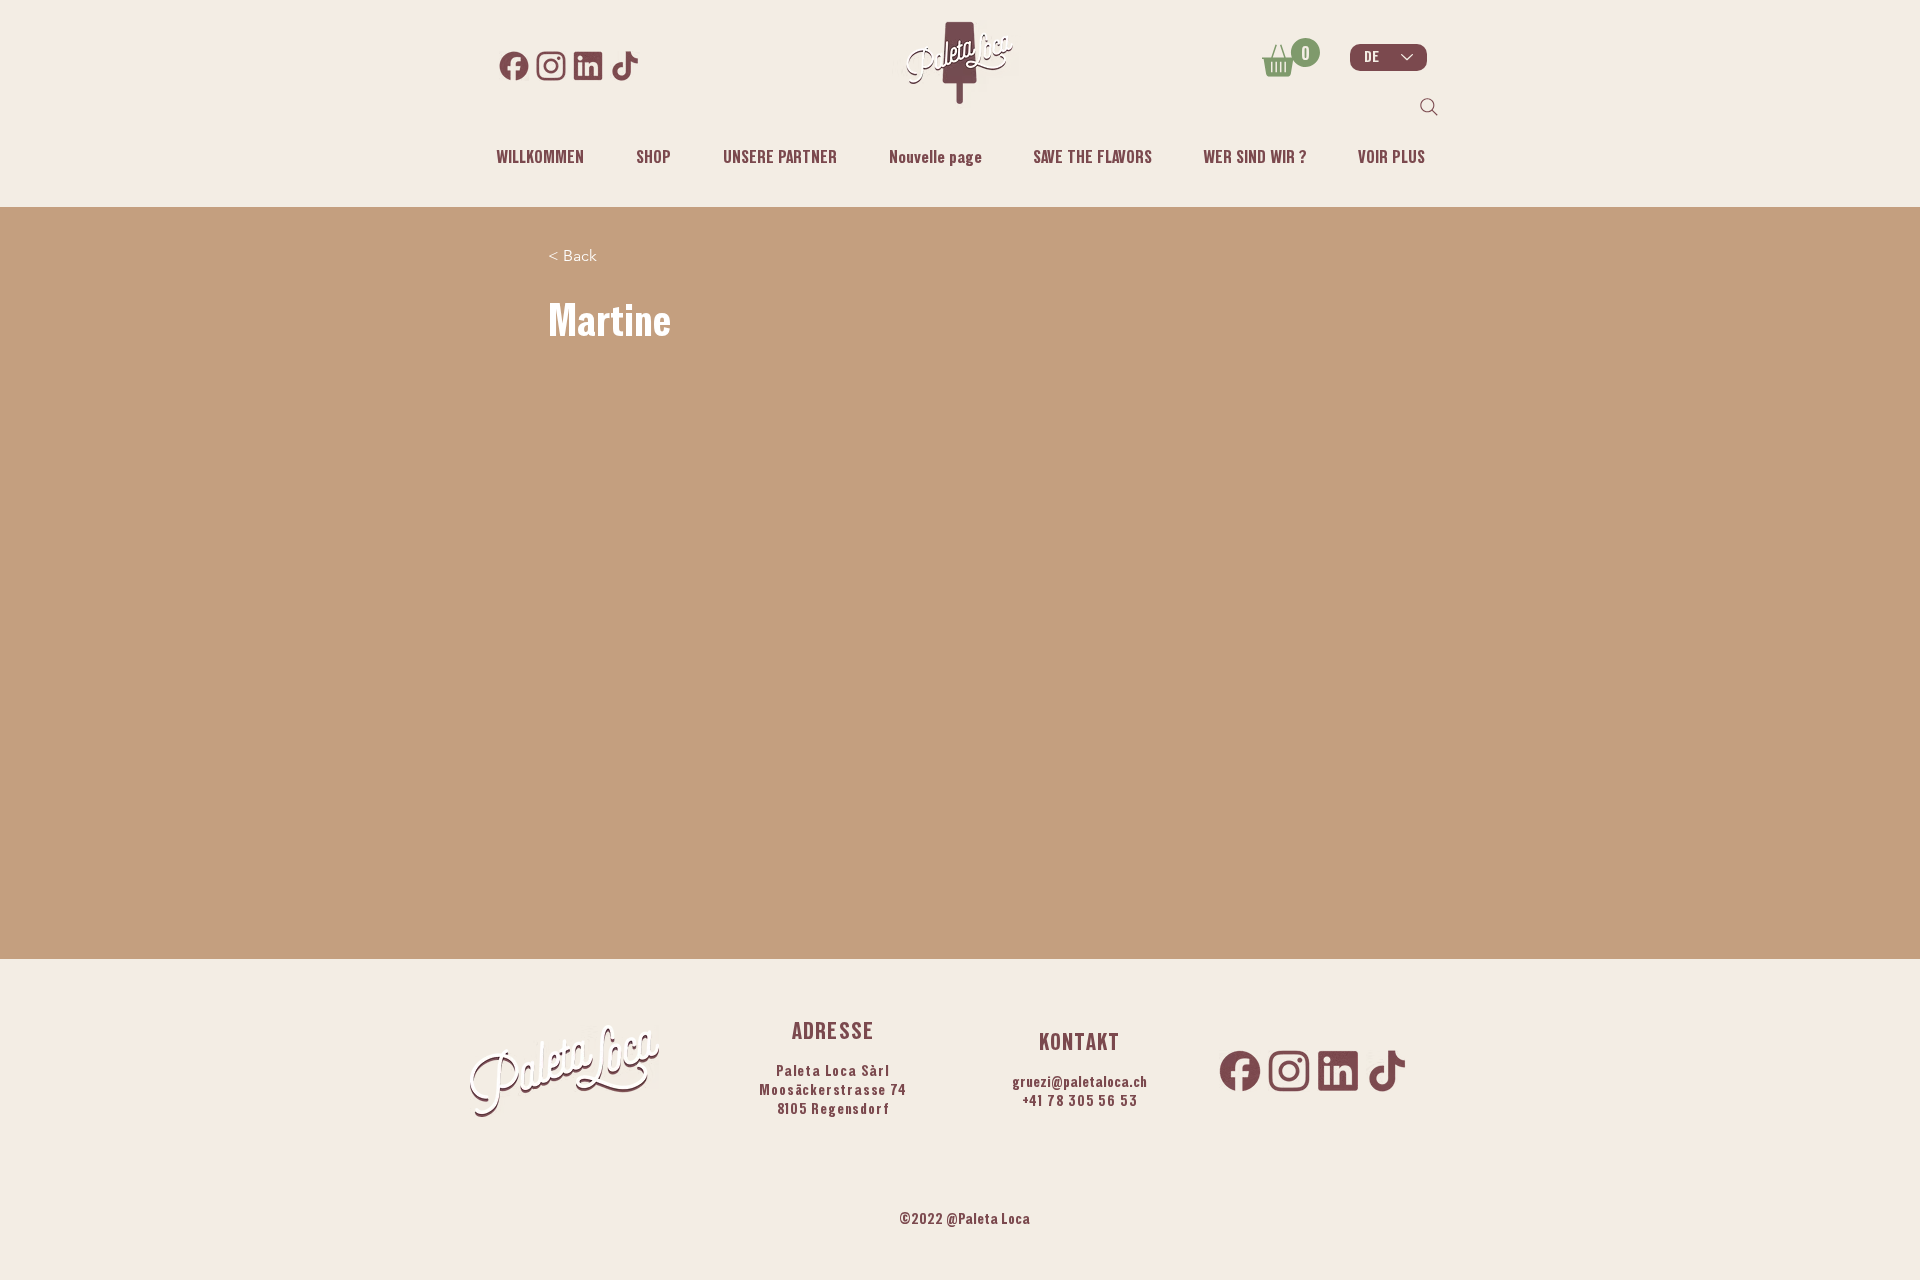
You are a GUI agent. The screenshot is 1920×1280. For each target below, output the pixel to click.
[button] (1254, 157)
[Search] (1429, 107)
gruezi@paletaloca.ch (1079, 1081)
